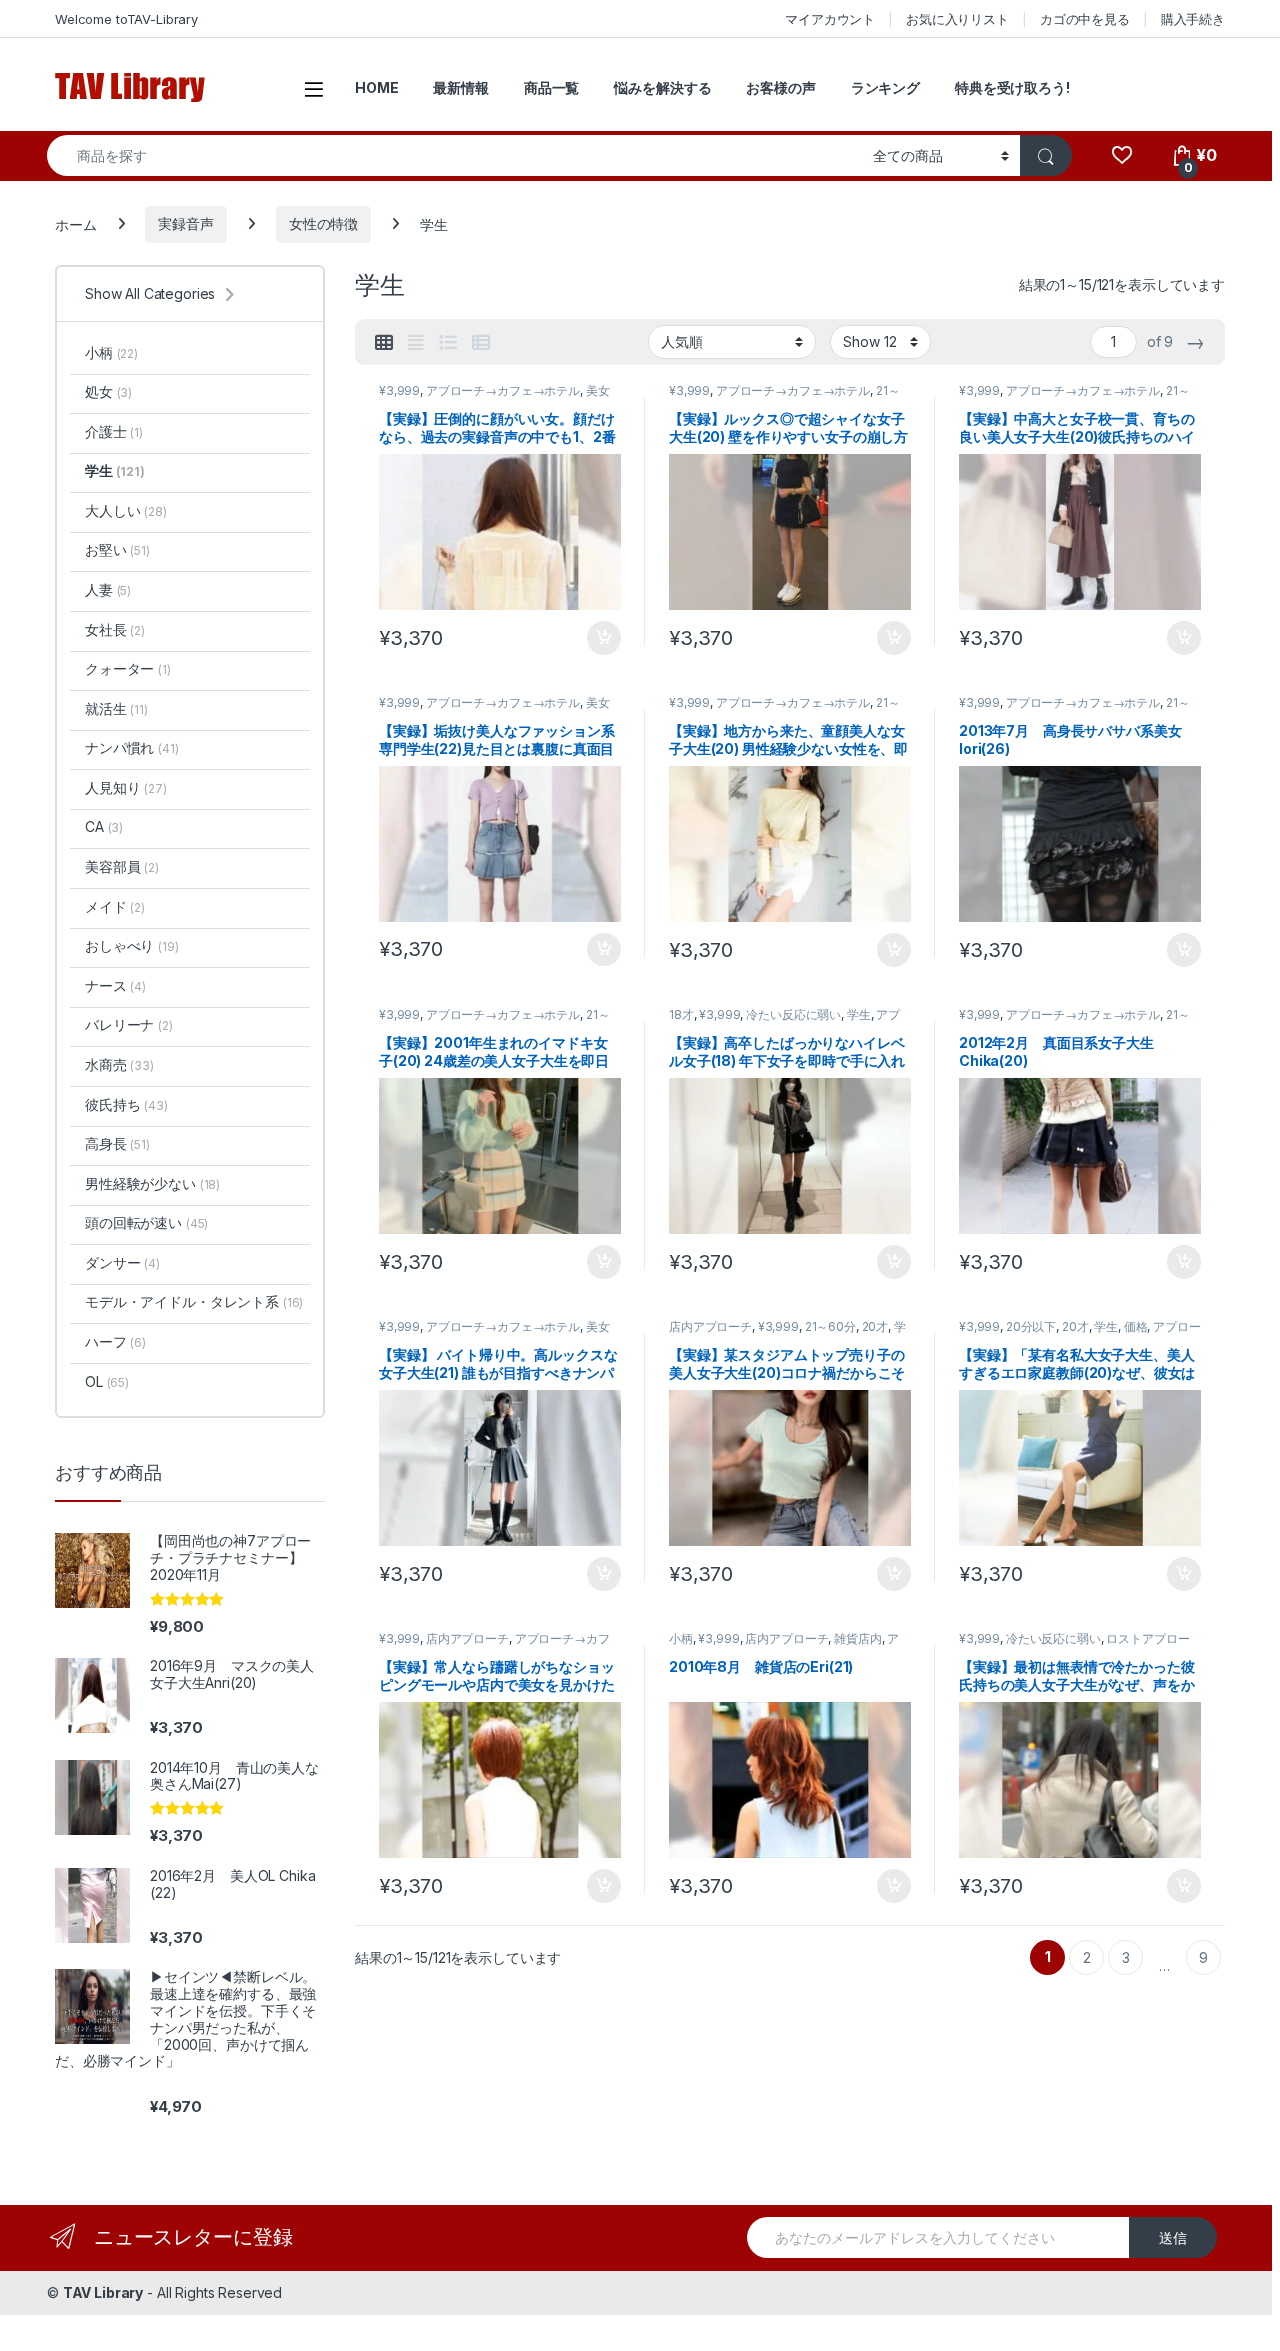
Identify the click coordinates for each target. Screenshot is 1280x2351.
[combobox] (454, 155)
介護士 (114, 431)
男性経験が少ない (152, 1183)
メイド (115, 906)
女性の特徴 (323, 223)
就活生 (116, 708)
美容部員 (122, 866)
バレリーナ (129, 1024)
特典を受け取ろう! (1012, 87)
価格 (1136, 1326)
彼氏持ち (126, 1104)
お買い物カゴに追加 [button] (604, 638)
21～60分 (830, 1326)
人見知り (126, 787)
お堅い (117, 549)
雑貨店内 (857, 1638)
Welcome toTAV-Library (126, 19)
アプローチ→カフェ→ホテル (503, 390)
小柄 (681, 1638)
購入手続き (1193, 19)
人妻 (108, 589)
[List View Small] (481, 343)
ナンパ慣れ (132, 747)
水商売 (119, 1064)
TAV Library (103, 2292)
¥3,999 (399, 390)
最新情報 (460, 87)
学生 (859, 1014)
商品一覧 (551, 87)
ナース (115, 985)
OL (107, 1381)
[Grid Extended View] (416, 343)
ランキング (885, 87)
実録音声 (185, 223)
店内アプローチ (710, 1326)
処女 (108, 391)
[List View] (448, 343)
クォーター (128, 668)
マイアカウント (830, 19)
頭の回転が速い (146, 1222)
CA (104, 826)
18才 (681, 1014)
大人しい (126, 510)
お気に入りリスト (957, 19)
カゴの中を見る (1085, 19)
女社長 (115, 629)
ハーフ (115, 1341)
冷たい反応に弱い (793, 1014)
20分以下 (1031, 1326)
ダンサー (122, 1262)
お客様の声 (780, 87)
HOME (376, 87)
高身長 (117, 1143)
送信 (1173, 2237)
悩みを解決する (662, 87)
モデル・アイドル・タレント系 (194, 1301)
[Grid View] (384, 343)
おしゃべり (132, 945)
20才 (875, 1326)
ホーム (76, 223)
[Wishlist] (1121, 155)
